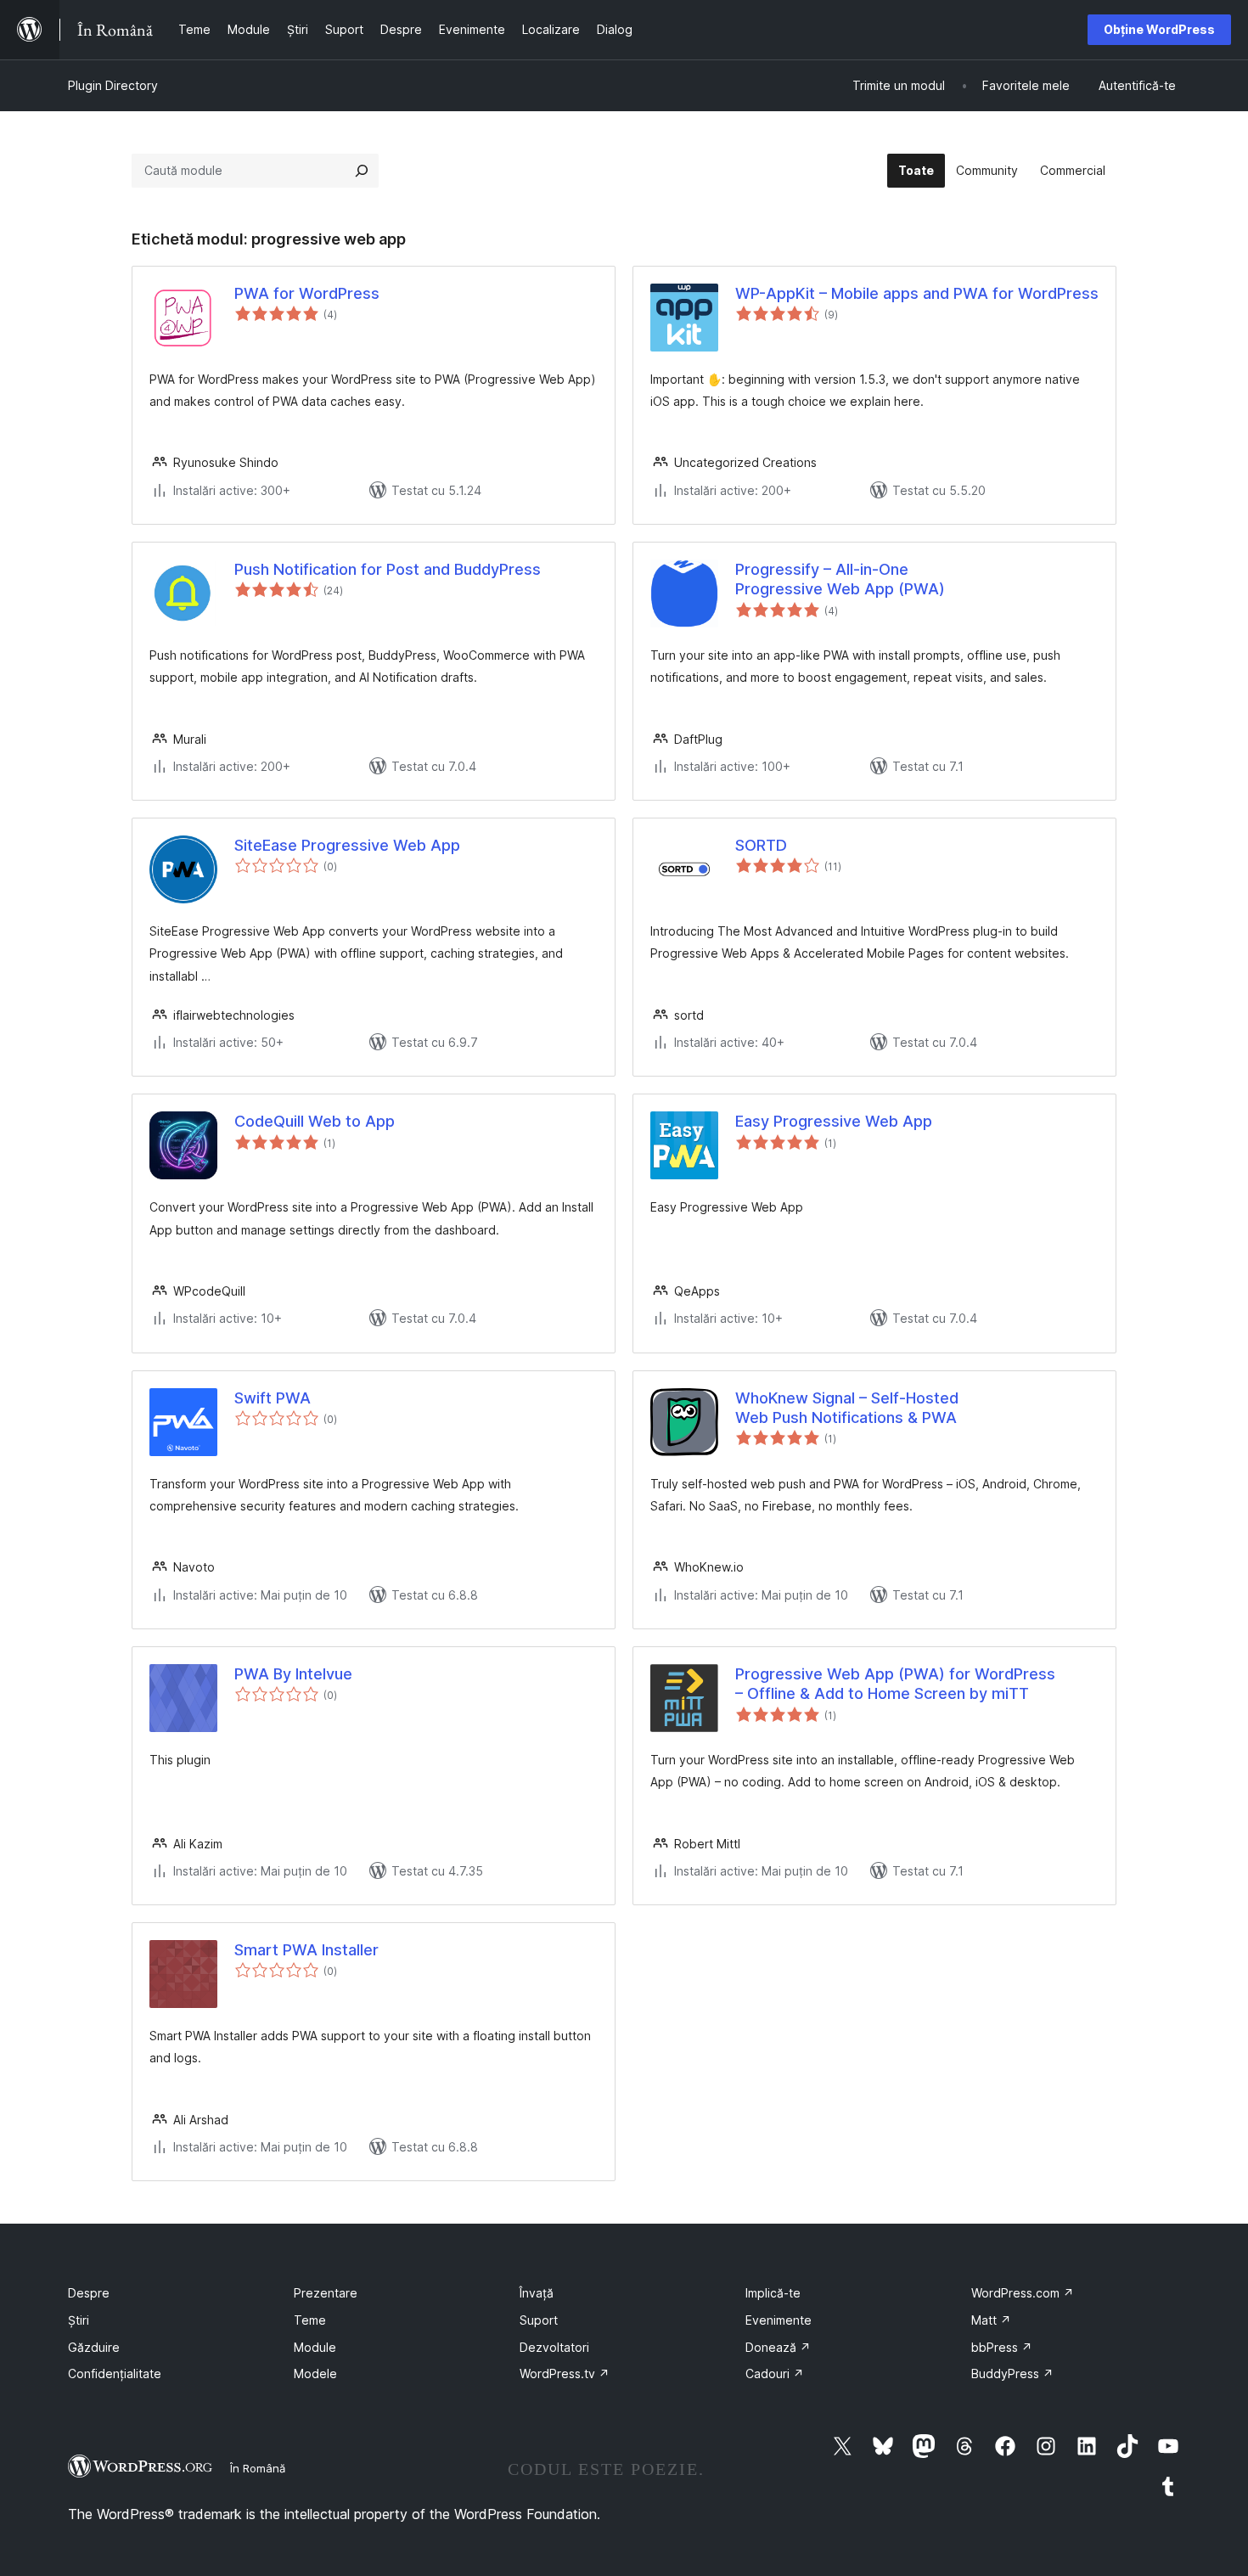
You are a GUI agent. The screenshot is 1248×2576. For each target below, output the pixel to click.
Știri (79, 2320)
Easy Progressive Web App (834, 1121)
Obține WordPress (1159, 29)
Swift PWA (273, 1398)
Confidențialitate (115, 2374)
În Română (258, 2468)
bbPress (1002, 2347)
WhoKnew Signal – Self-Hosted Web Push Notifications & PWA (847, 1408)
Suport (539, 2320)
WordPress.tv (565, 2374)
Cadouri (775, 2374)
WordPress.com (1023, 2293)
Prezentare (326, 2293)
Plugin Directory (113, 85)
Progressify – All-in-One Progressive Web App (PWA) (840, 579)
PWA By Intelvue (293, 1674)
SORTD (761, 845)
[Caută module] (362, 171)
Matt (991, 2320)
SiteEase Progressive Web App (347, 845)
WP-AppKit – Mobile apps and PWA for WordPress (917, 293)
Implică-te (773, 2293)
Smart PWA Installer (306, 1950)
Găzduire (94, 2347)
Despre (89, 2293)
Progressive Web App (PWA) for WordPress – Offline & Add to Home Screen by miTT (895, 1684)
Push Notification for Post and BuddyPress (388, 569)
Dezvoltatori (554, 2347)
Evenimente (779, 2320)
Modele (315, 2374)
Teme (310, 2320)
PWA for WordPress (307, 293)
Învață (537, 2293)
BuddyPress (1012, 2374)
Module (315, 2347)
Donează (778, 2347)
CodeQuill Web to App (315, 1121)
